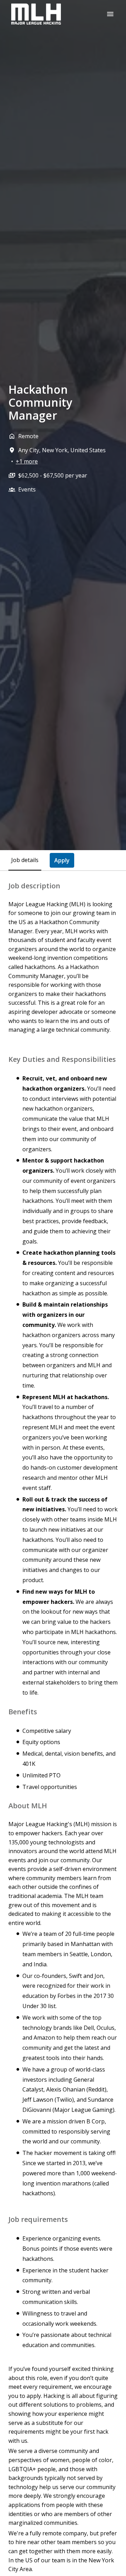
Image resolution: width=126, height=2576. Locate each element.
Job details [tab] (25, 860)
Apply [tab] (62, 860)
